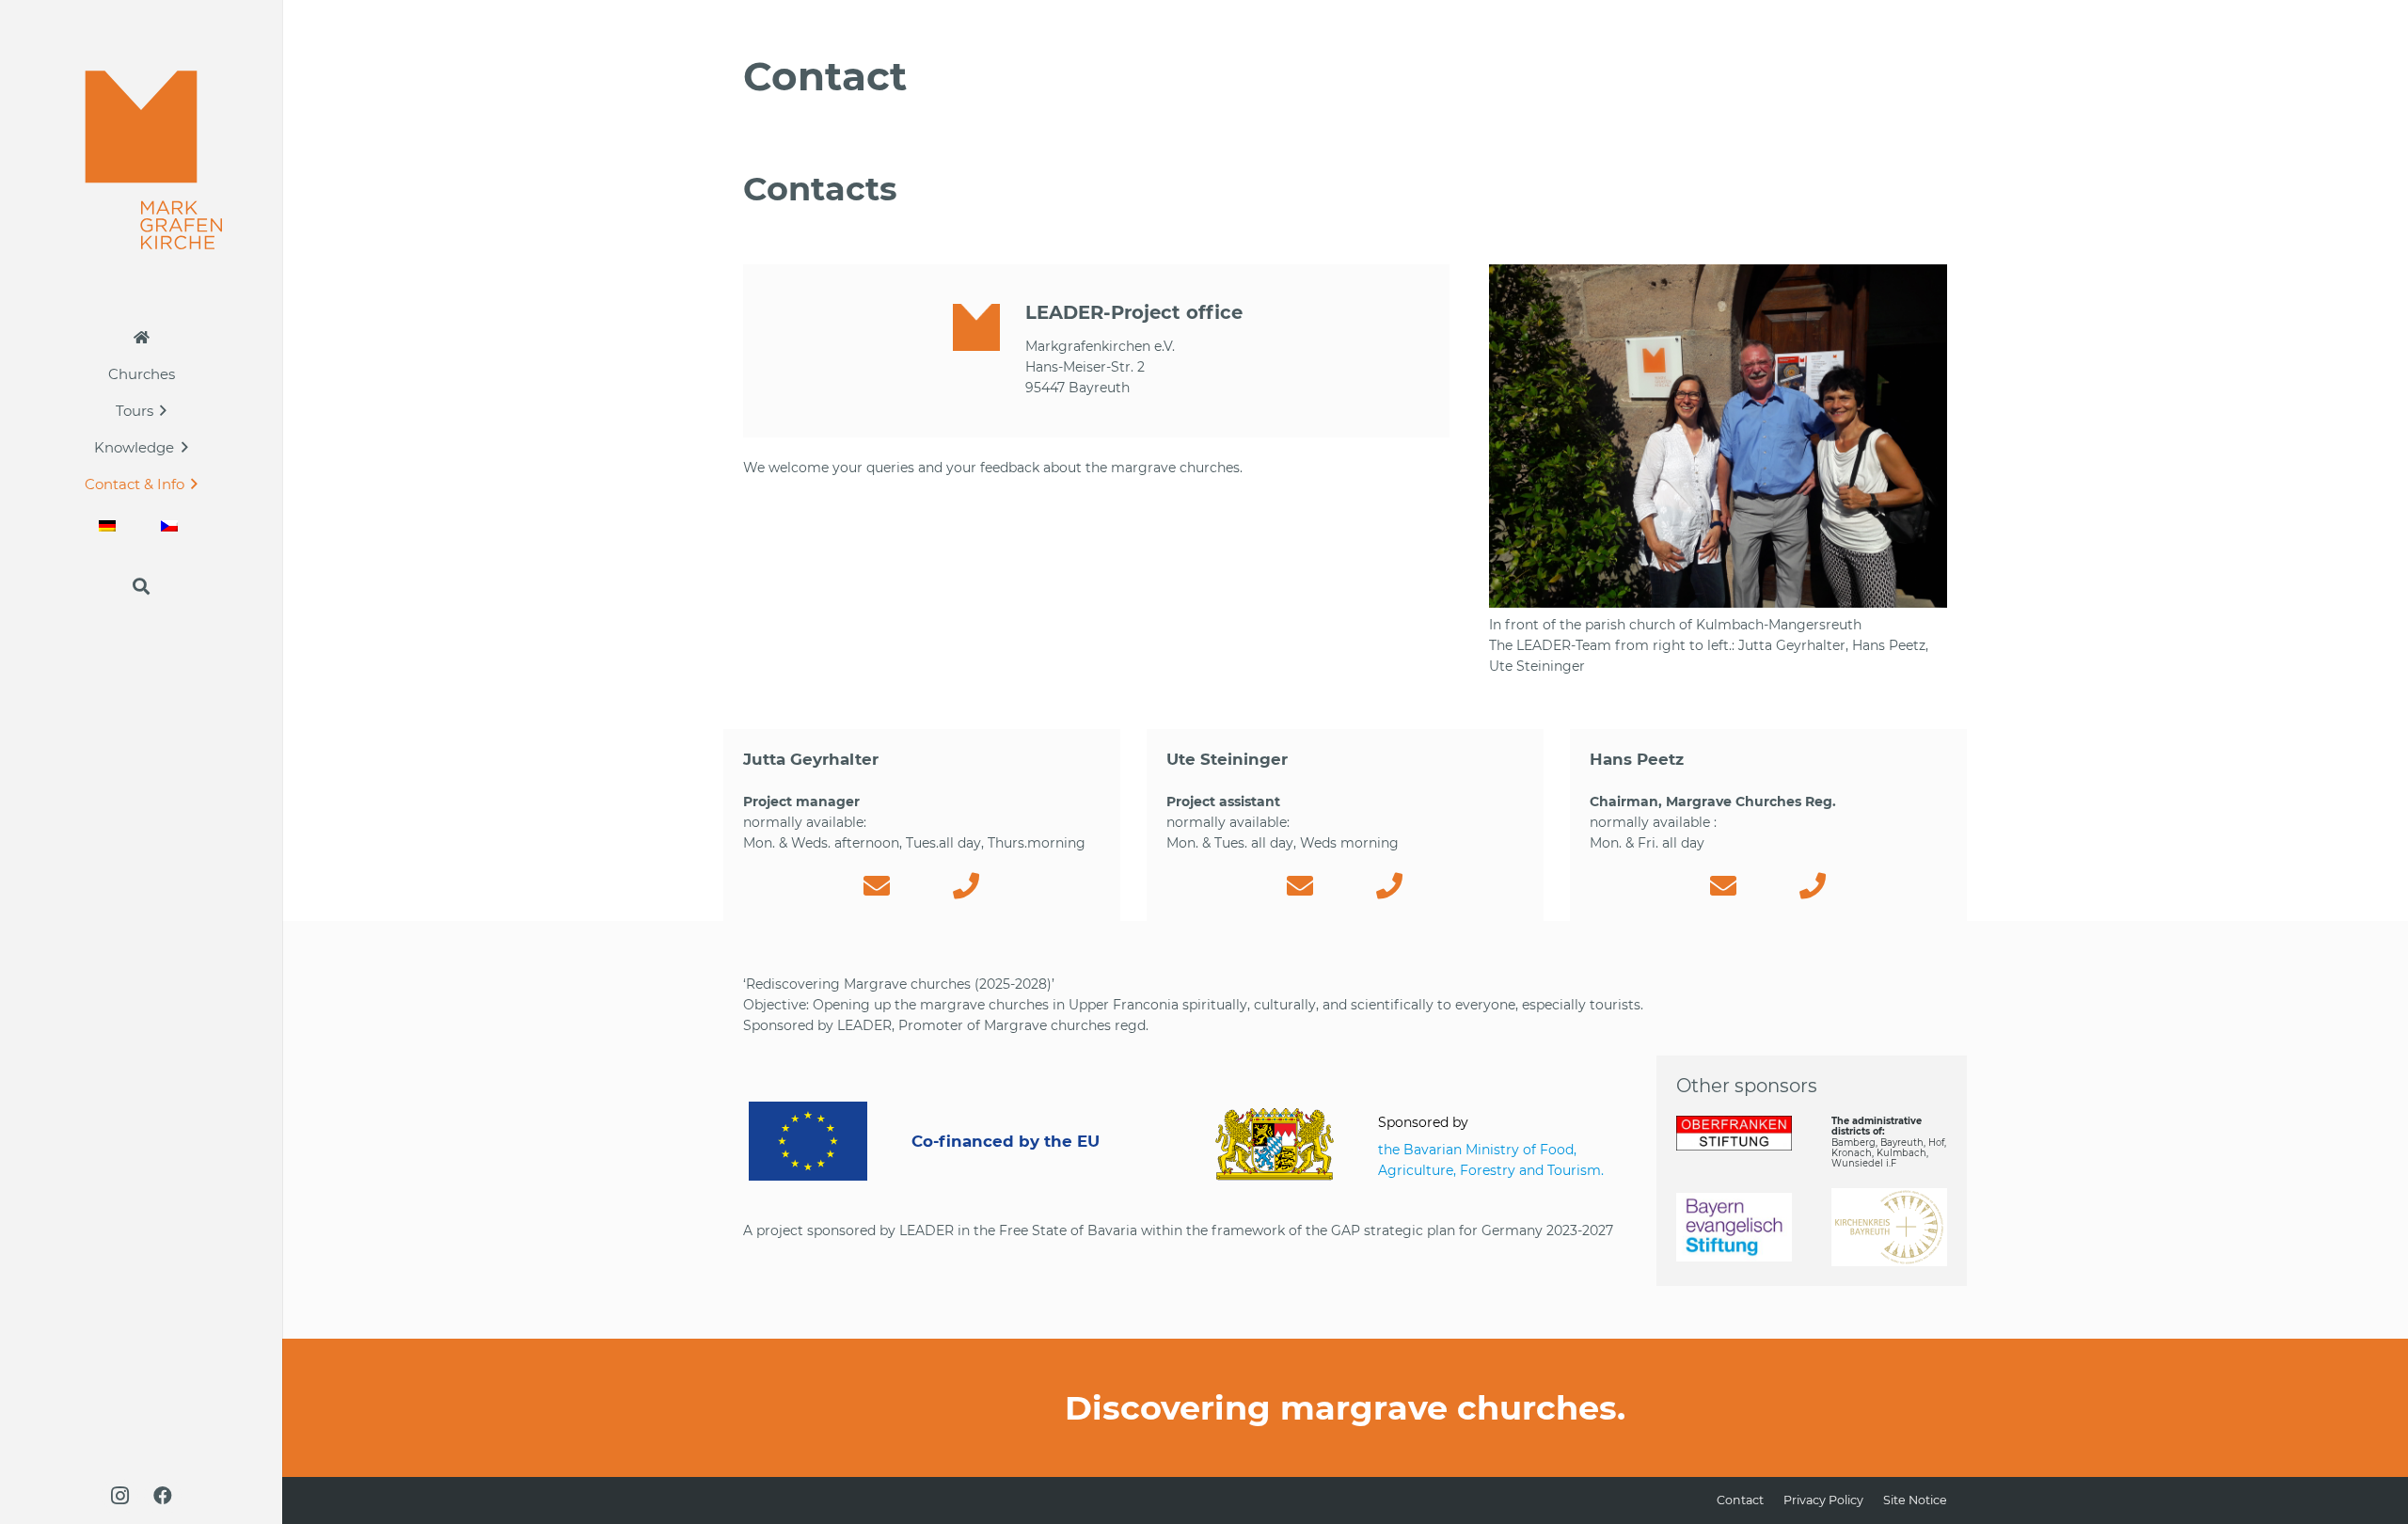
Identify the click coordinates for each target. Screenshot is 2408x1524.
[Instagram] (119, 1496)
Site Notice (1915, 1500)
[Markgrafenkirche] (142, 160)
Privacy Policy (1823, 1500)
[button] (163, 410)
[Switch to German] (110, 525)
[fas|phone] (966, 886)
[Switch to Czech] (172, 525)
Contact (1740, 1500)
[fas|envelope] (877, 886)
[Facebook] (163, 1496)
